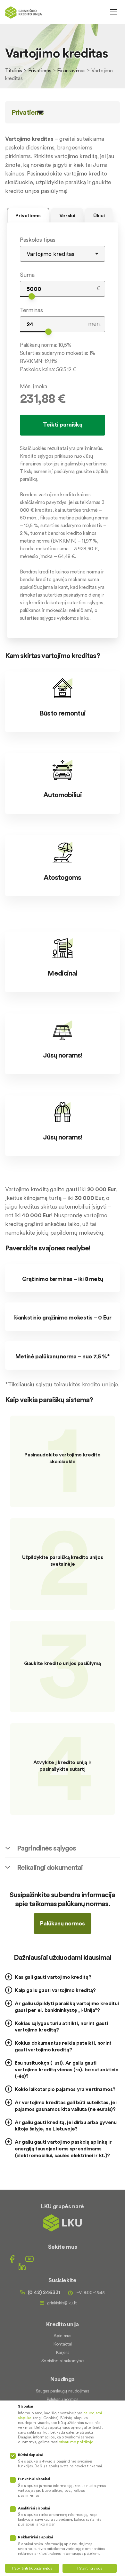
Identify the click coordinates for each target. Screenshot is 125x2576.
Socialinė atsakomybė (63, 2361)
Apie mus (62, 2336)
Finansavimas (71, 70)
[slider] (32, 296)
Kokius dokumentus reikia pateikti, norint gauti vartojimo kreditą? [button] (63, 2046)
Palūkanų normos (62, 1923)
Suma (27, 275)
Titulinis (14, 70)
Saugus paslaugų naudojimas (63, 2391)
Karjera (63, 2352)
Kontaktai (63, 2344)
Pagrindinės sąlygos (46, 1848)
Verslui (67, 215)
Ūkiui (99, 215)
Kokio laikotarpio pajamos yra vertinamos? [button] (65, 2089)
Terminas (31, 310)
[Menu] (113, 12)
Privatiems (40, 70)
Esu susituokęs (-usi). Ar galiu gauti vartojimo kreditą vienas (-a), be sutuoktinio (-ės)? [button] (67, 2069)
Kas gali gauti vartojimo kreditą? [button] (53, 1977)
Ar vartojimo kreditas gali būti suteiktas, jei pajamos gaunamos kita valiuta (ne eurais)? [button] (66, 2106)
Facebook (12, 2259)
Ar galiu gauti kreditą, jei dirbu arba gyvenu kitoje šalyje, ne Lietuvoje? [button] (66, 2126)
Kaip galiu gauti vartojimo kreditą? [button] (55, 1990)
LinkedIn (22, 2266)
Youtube (29, 2259)
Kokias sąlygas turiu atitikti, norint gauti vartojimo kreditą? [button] (61, 2027)
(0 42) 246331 (44, 2292)
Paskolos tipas (38, 240)
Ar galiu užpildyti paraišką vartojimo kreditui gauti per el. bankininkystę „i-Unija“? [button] (67, 2007)
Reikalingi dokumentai (50, 1867)
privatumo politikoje (76, 2442)
